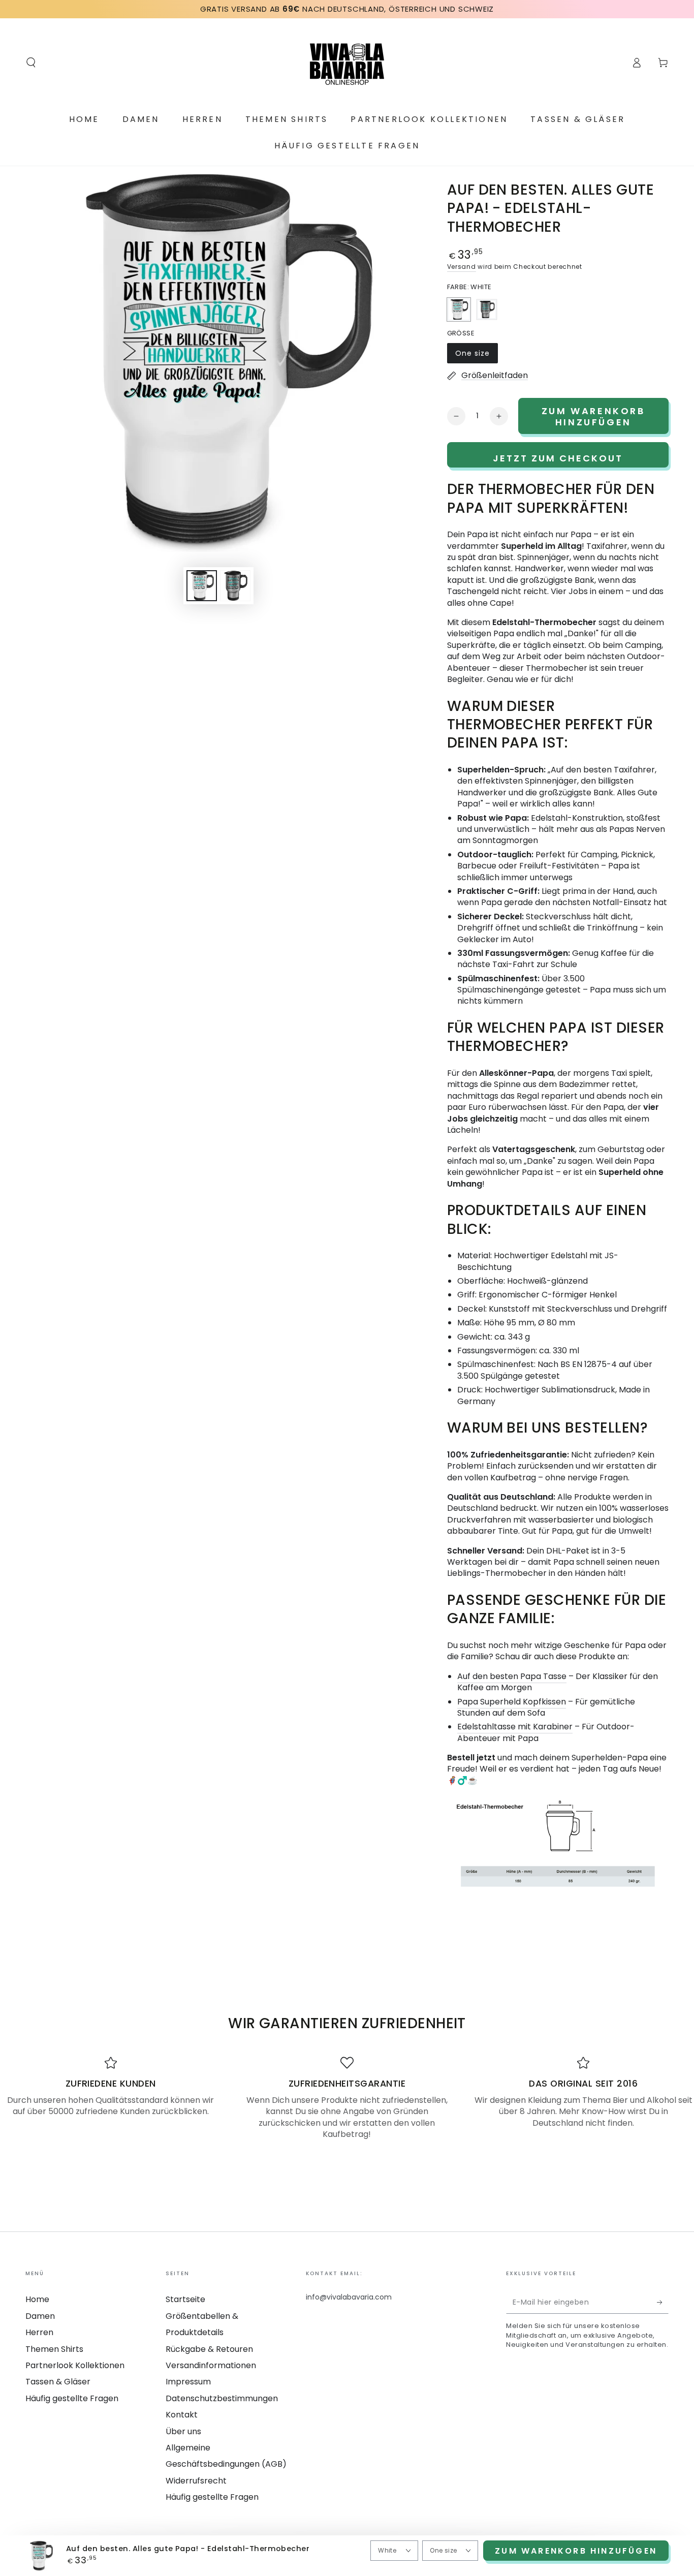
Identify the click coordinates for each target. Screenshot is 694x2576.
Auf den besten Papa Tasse (512, 1676)
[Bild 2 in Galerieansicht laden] (235, 586)
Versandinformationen (211, 2365)
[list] (347, 2098)
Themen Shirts (54, 2349)
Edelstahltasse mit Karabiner (515, 1727)
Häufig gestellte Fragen (72, 2398)
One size (476, 356)
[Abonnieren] (663, 2302)
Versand (462, 267)
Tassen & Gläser (58, 2382)
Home (37, 2299)
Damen (40, 2316)
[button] (31, 63)
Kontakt (182, 2415)
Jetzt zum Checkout (558, 458)
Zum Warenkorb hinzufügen (576, 2551)
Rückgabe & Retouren (209, 2349)
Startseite (185, 2299)
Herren (39, 2332)
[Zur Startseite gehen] (347, 63)
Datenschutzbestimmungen (222, 2398)
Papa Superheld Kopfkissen (512, 1702)
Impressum (188, 2382)
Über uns (183, 2431)
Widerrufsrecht (196, 2481)
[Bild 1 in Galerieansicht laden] (202, 586)
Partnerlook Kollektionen (75, 2365)
